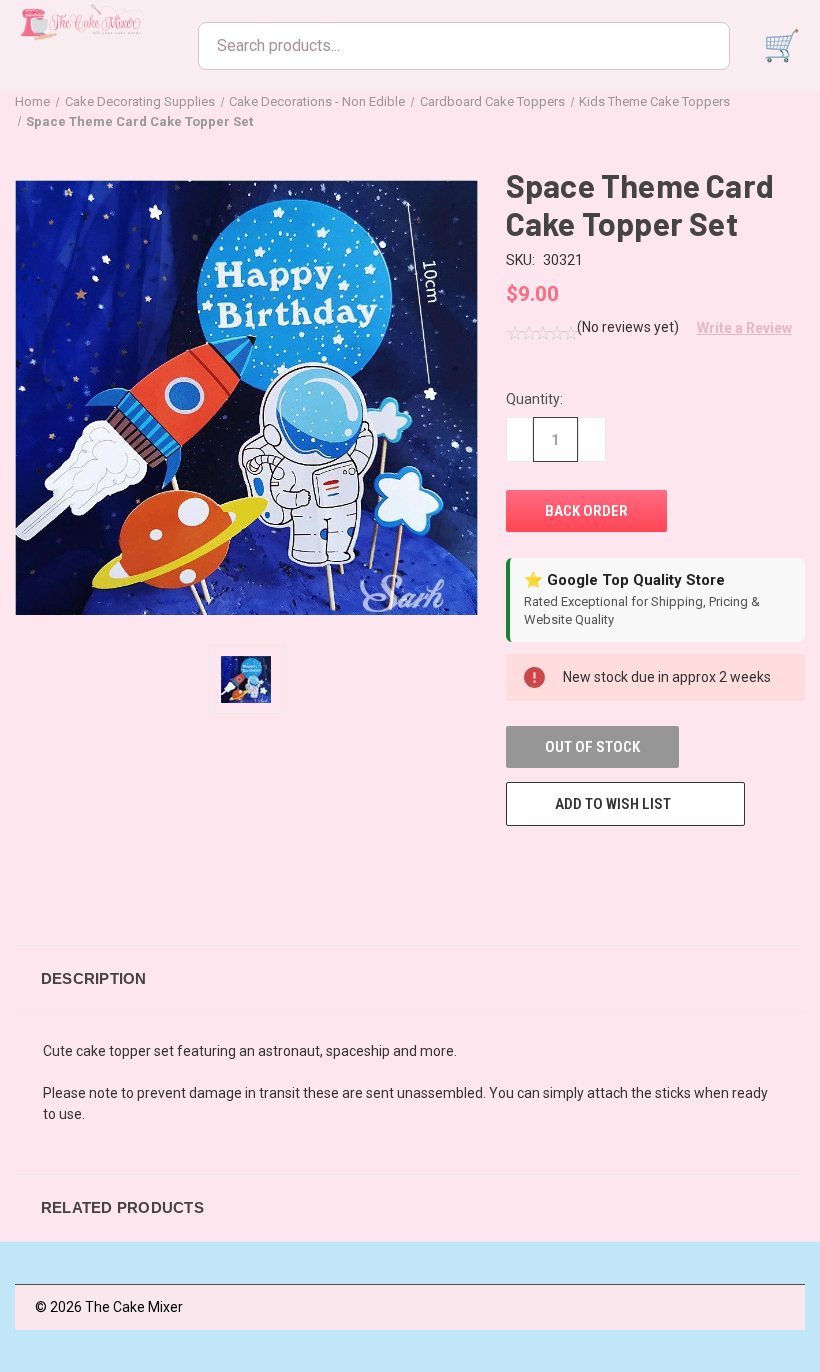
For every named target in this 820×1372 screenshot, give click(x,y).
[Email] (553, 863)
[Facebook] (516, 863)
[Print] (590, 863)
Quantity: (534, 399)
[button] (737, 328)
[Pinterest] (664, 863)
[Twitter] (627, 863)
